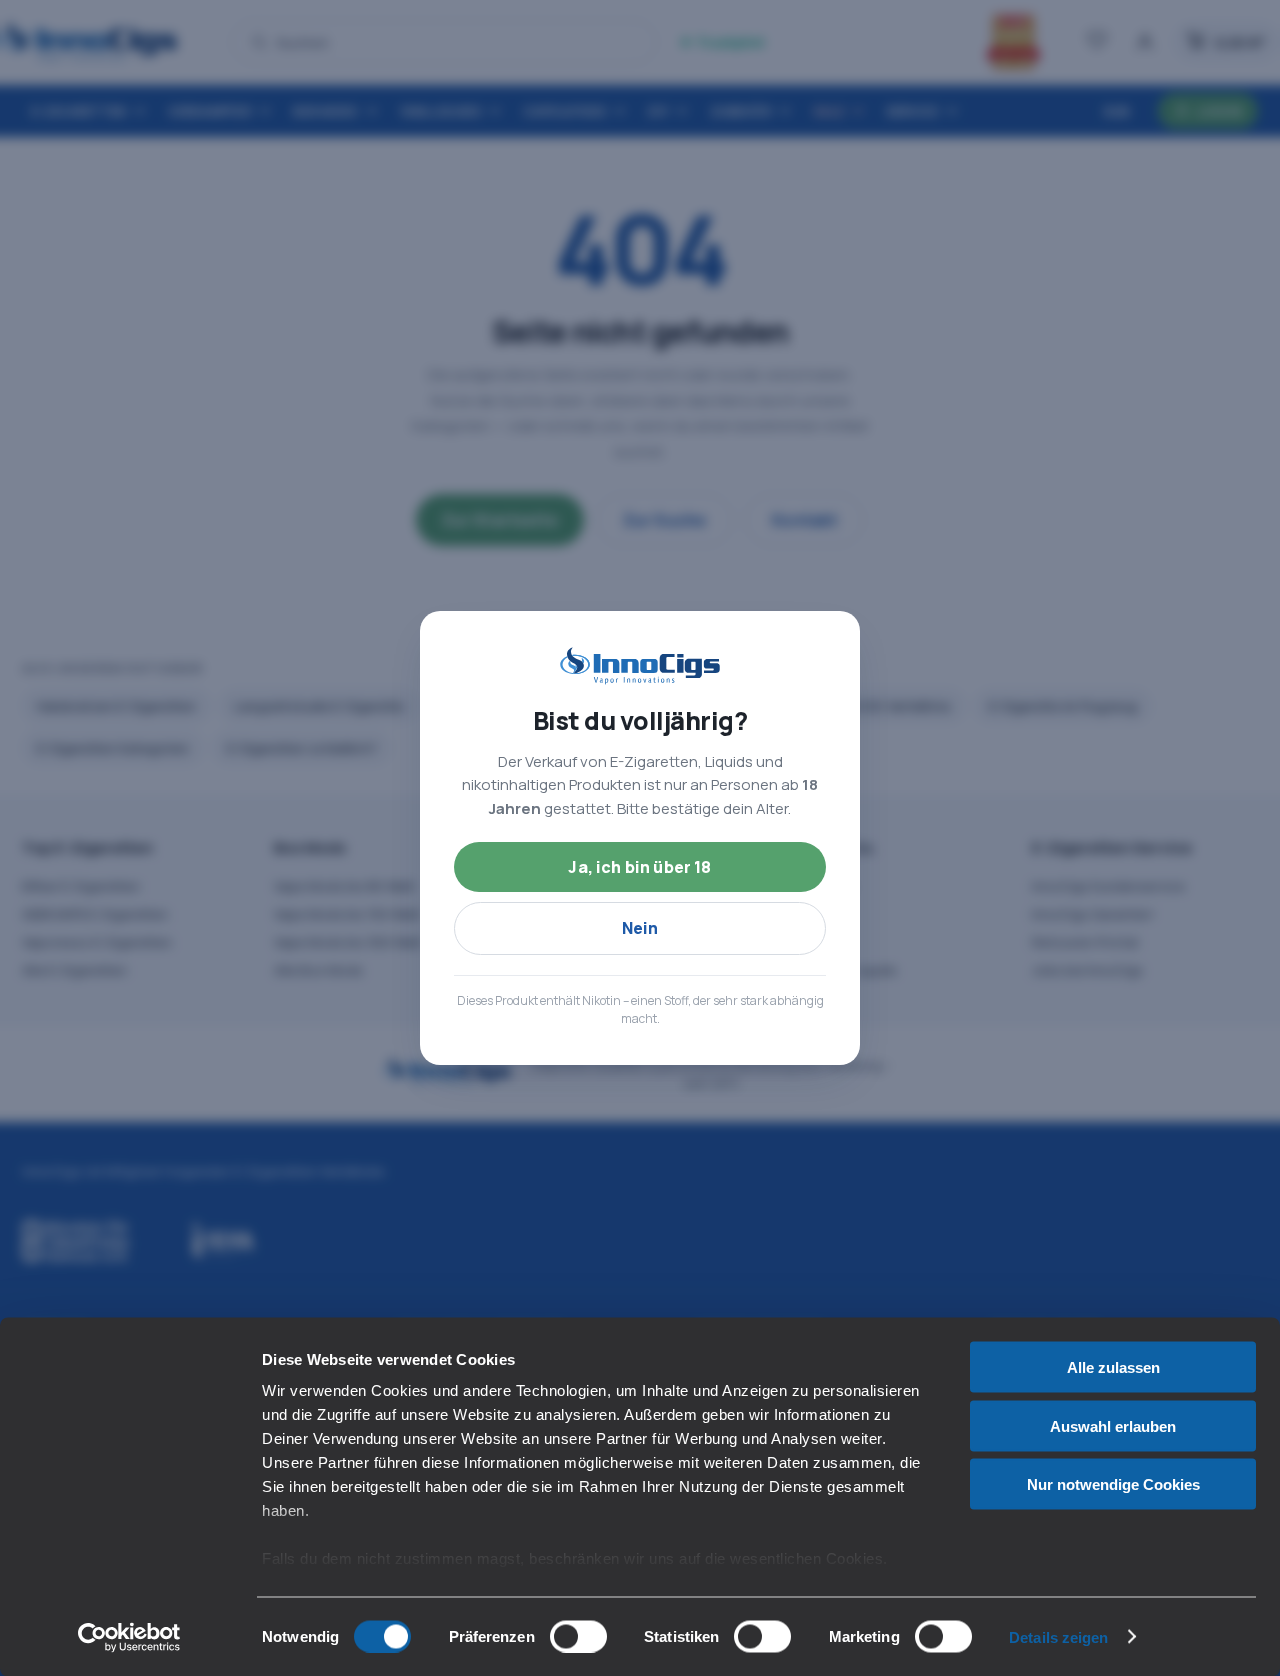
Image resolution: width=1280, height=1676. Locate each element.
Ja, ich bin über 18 (639, 867)
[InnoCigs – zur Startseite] (640, 666)
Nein (640, 928)
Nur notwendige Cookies (1113, 1484)
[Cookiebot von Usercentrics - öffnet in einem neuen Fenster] (129, 1637)
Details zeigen (1058, 1636)
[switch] (578, 1636)
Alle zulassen (1113, 1367)
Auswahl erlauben (1113, 1425)
